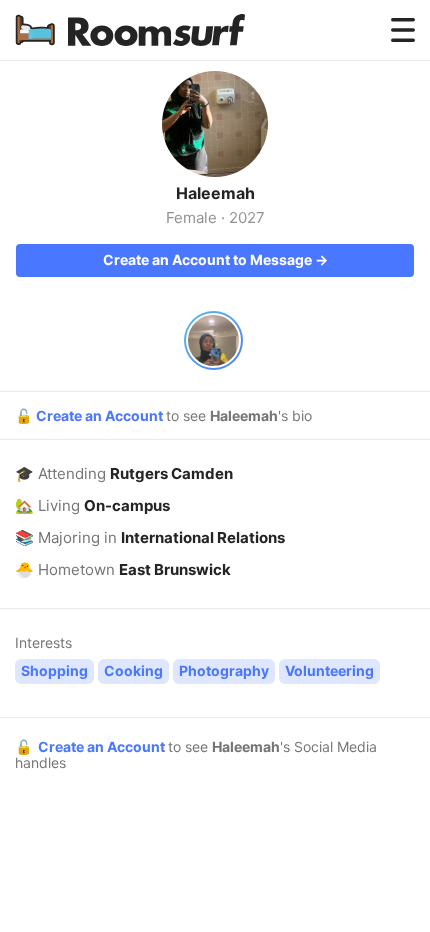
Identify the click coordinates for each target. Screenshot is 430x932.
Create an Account (101, 415)
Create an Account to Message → (215, 259)
